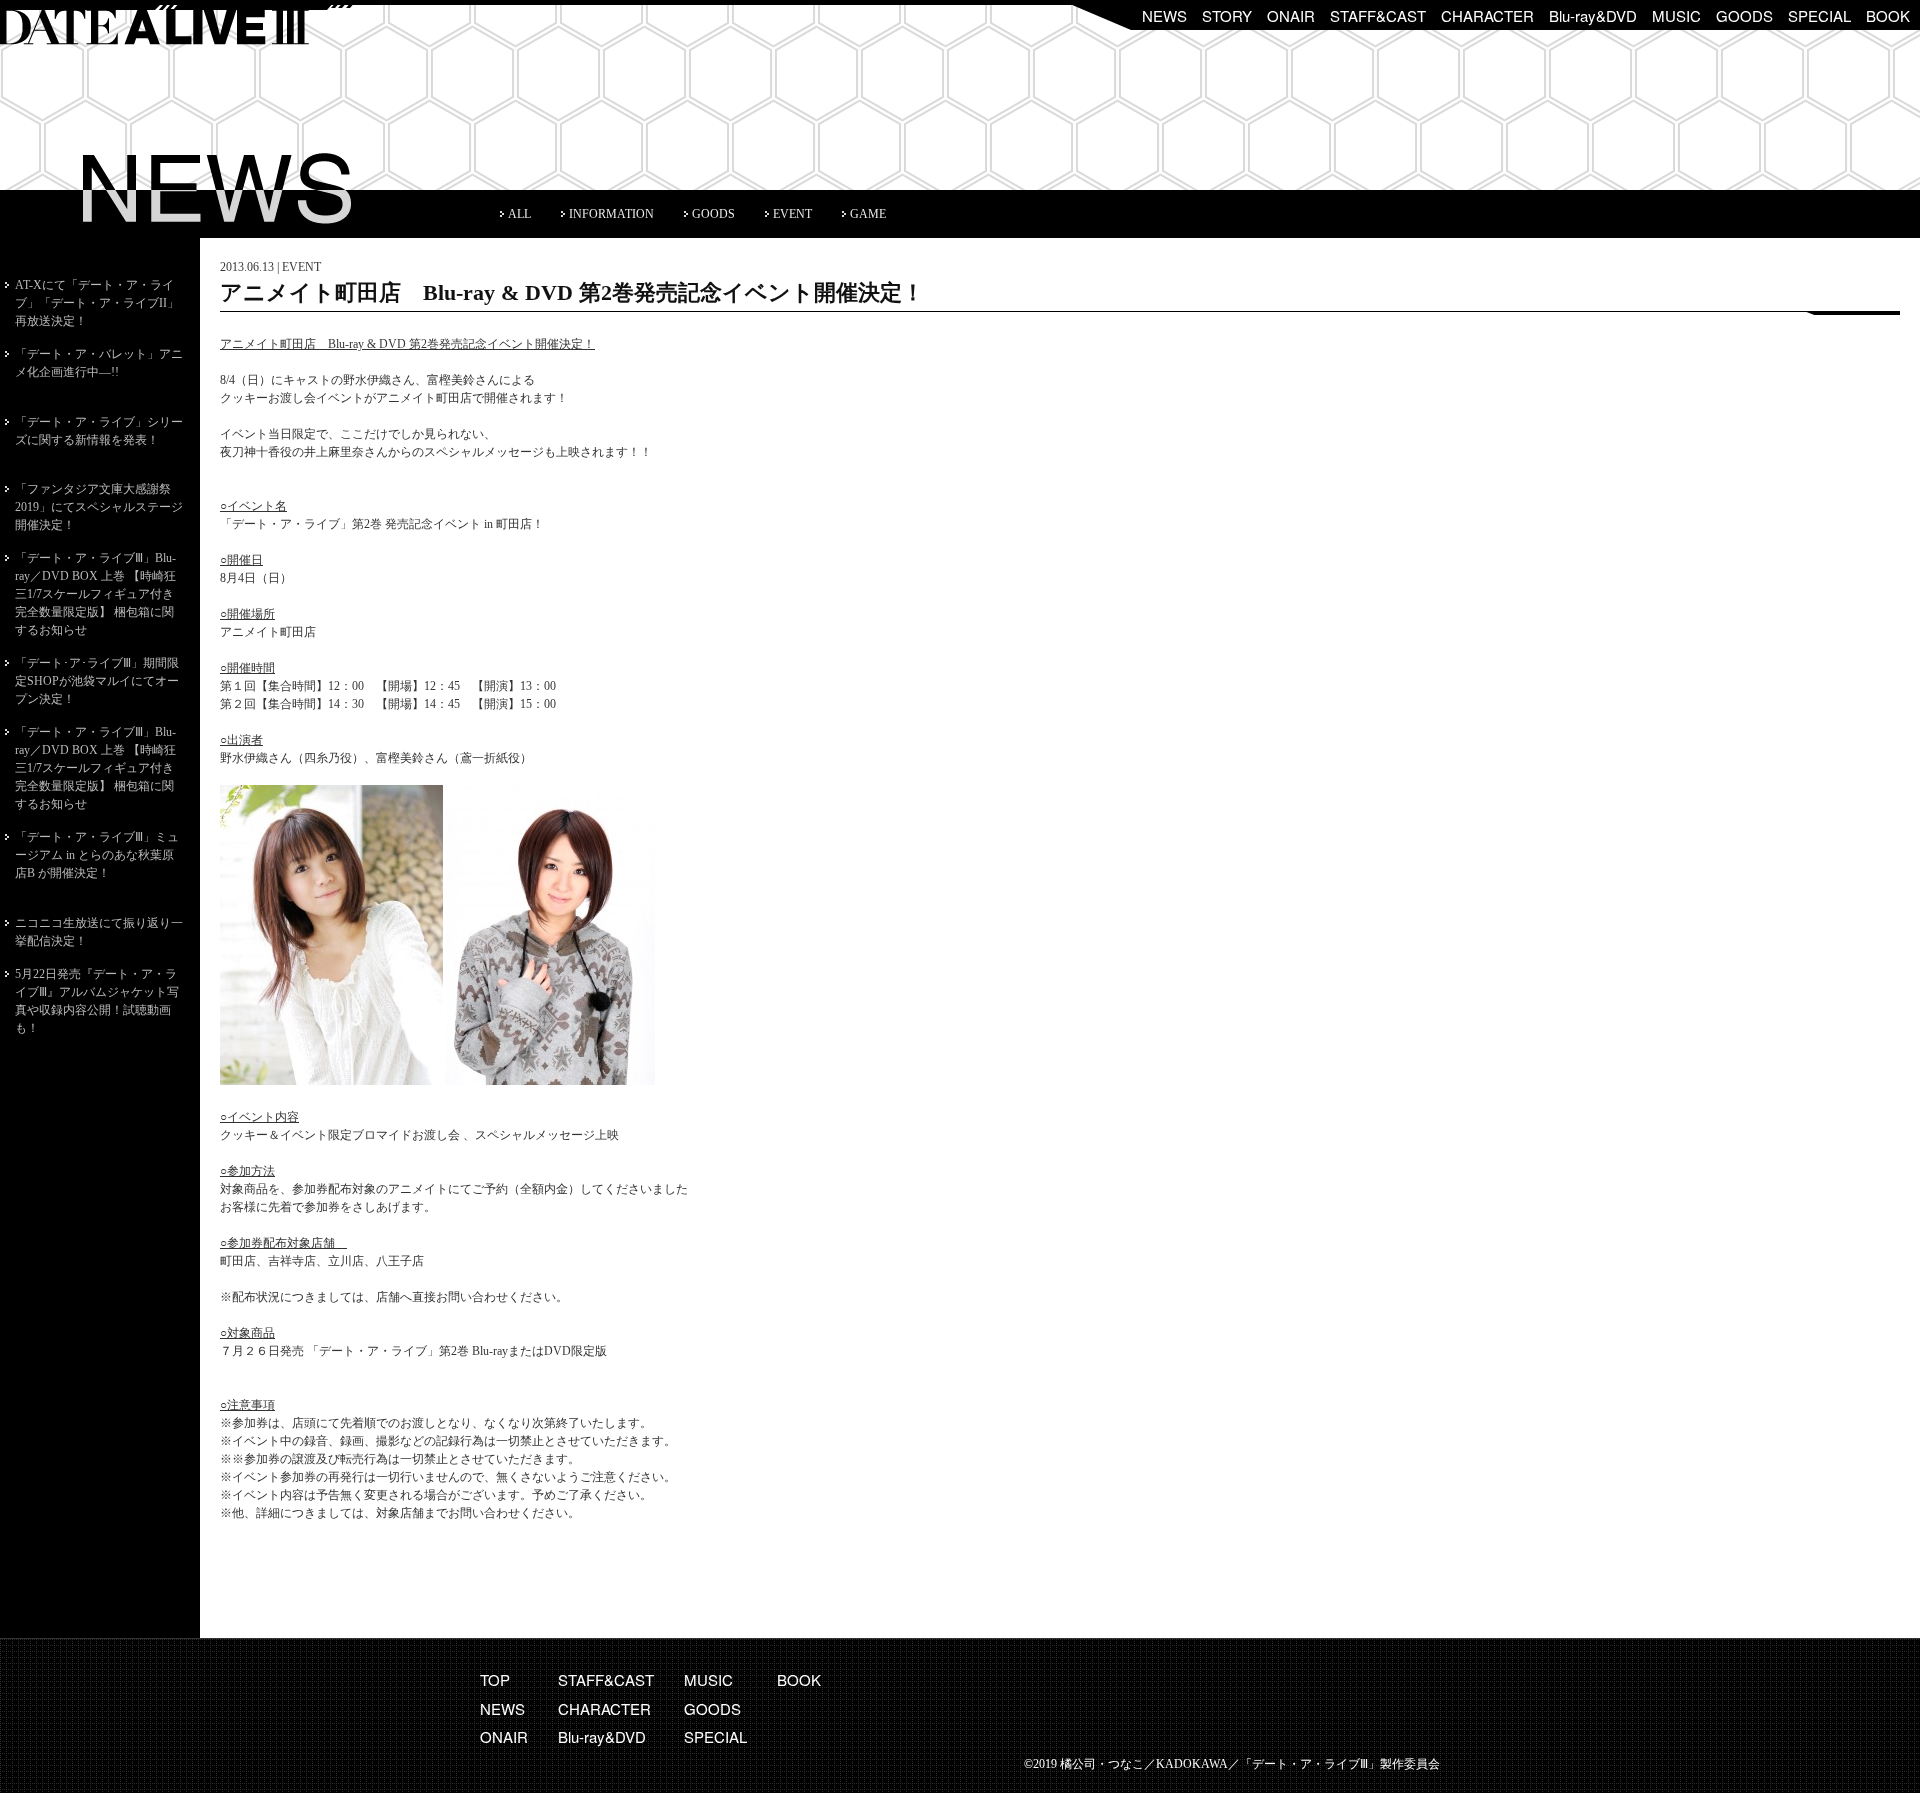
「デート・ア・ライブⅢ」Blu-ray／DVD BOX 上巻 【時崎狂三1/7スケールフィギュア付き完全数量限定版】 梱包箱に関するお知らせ (95, 594)
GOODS (1744, 15)
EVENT (792, 214)
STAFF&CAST (1378, 15)
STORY (1227, 15)
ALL (519, 214)
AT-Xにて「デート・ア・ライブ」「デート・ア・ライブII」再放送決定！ (97, 303)
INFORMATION (611, 214)
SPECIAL (1819, 15)
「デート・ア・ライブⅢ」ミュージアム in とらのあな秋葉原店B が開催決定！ (97, 855)
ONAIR (1291, 15)
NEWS (1164, 15)
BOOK (1888, 15)
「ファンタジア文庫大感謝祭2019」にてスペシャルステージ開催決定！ (99, 507)
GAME (868, 214)
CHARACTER (1487, 15)
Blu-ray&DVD (1593, 15)
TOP (495, 1679)
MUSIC (1676, 15)
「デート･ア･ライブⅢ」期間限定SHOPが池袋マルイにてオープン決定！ (97, 681)
